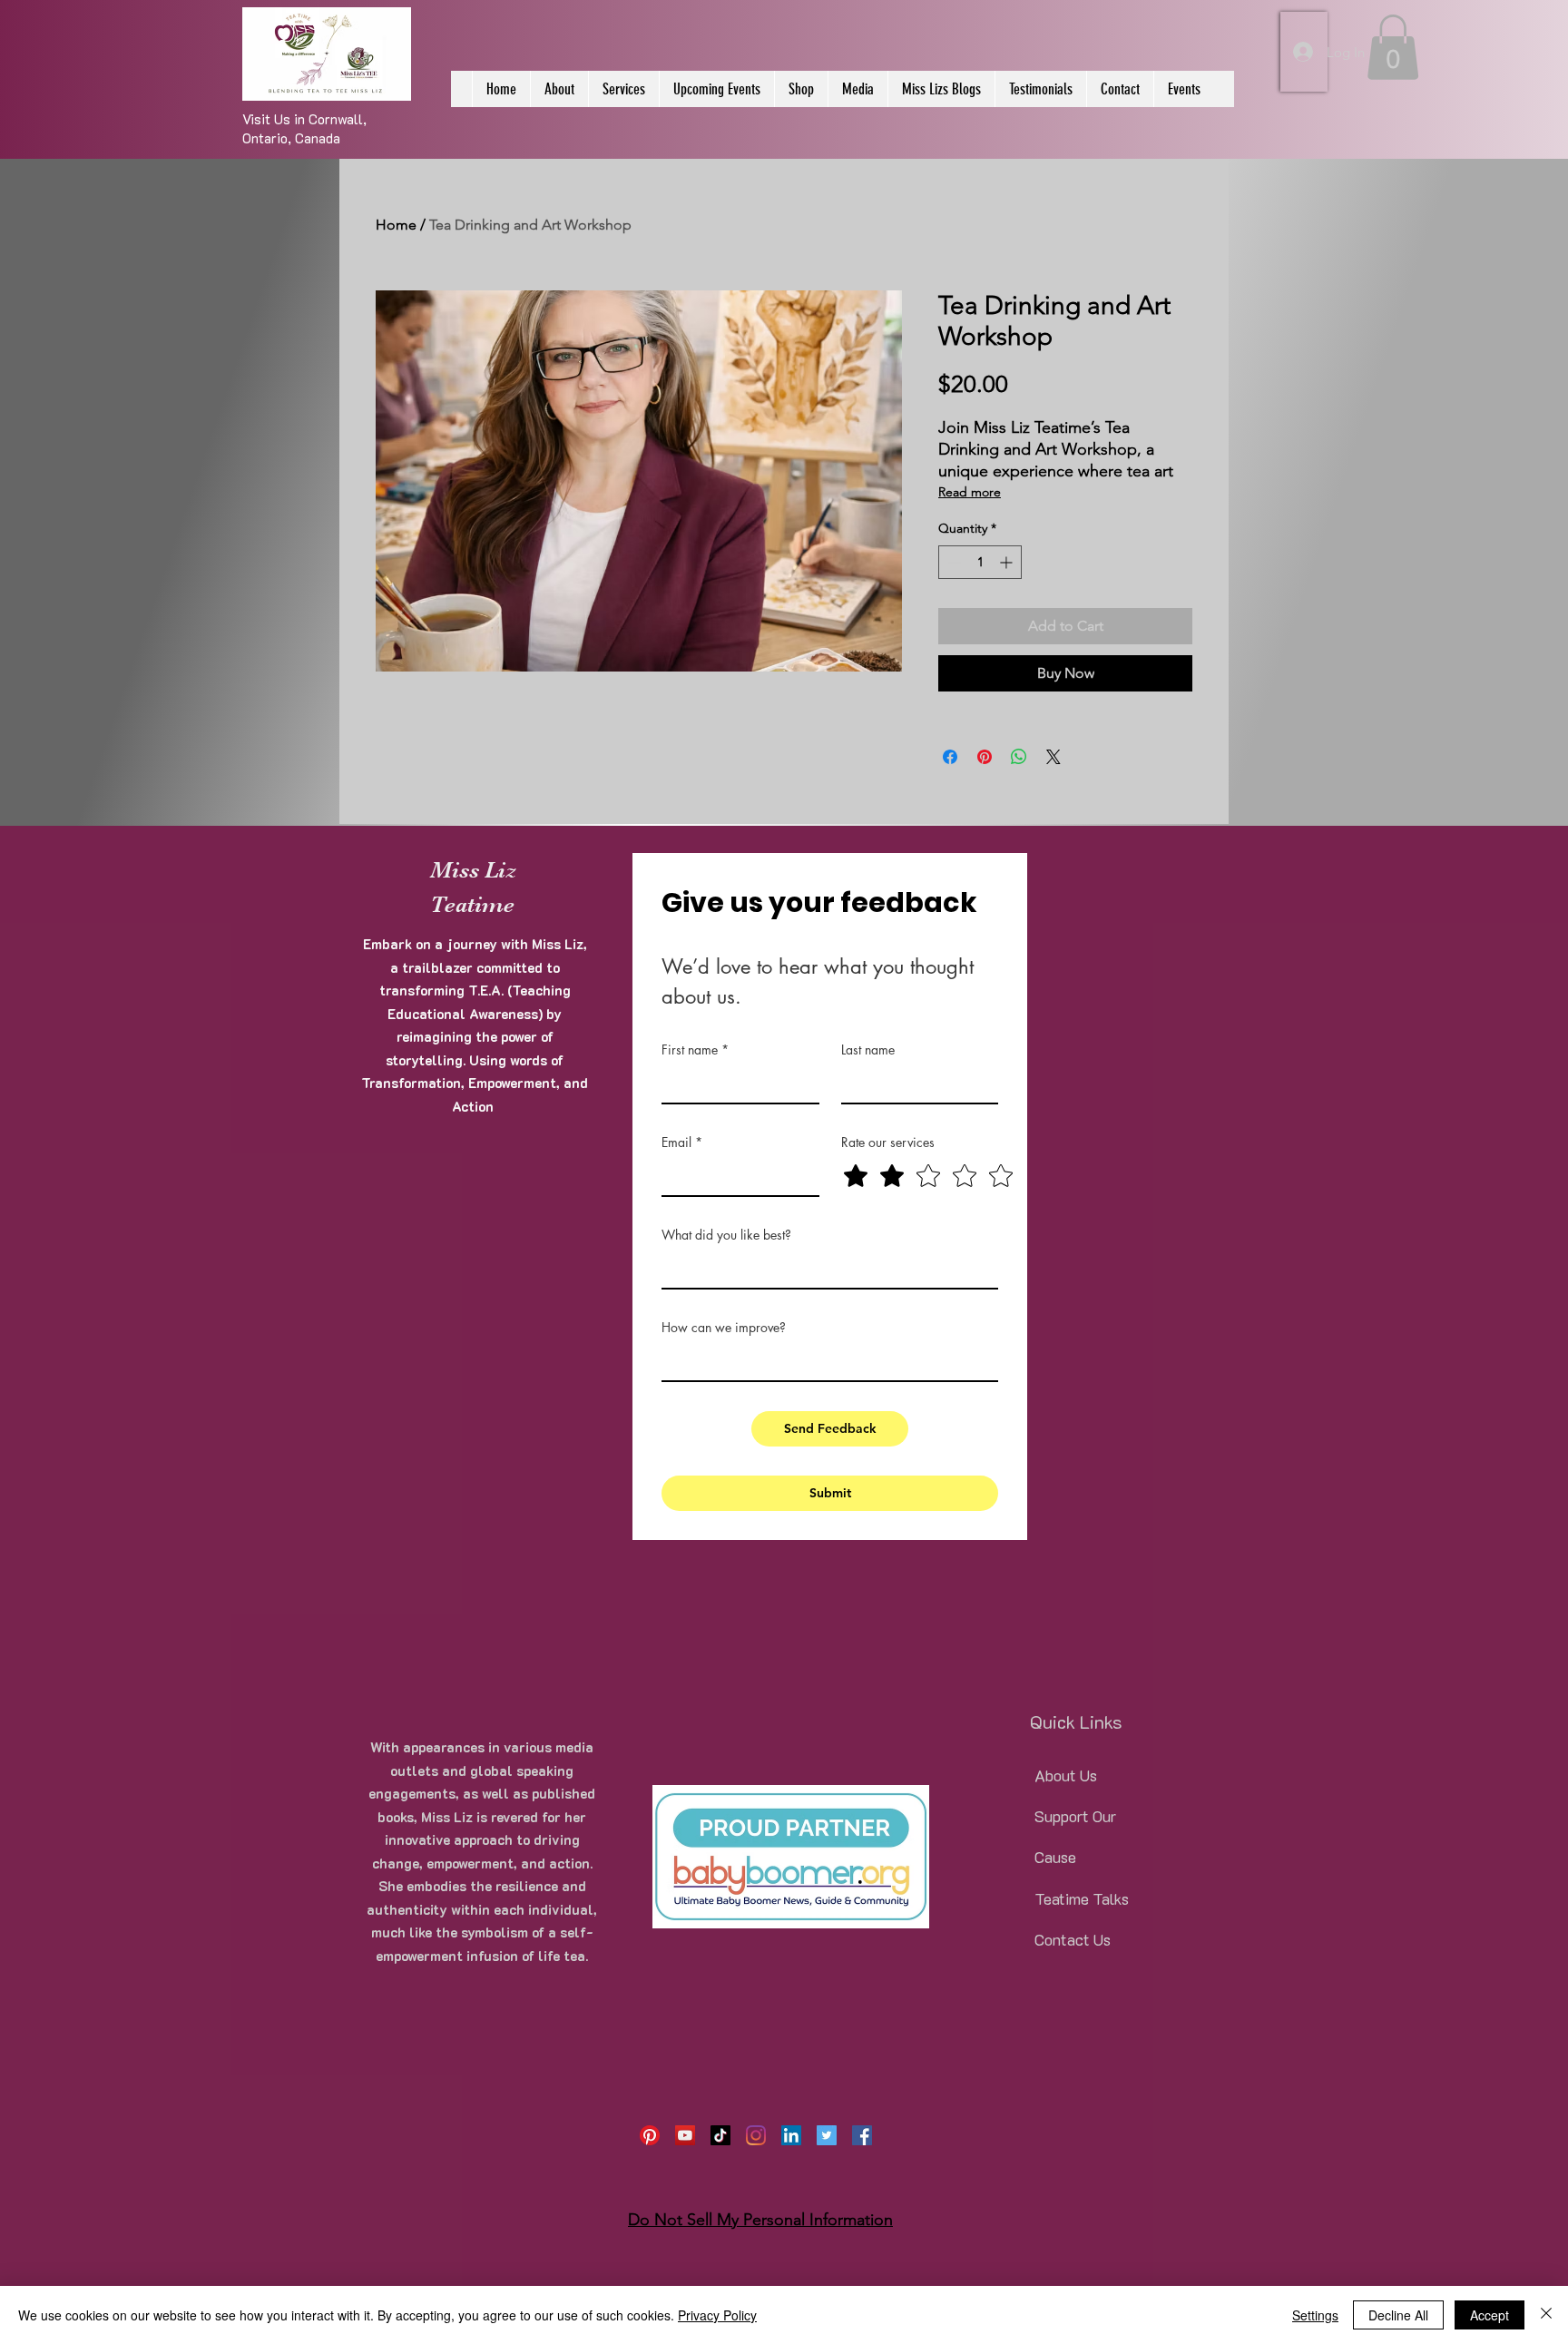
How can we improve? (724, 1327)
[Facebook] (862, 2135)
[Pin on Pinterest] (985, 757)
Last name (868, 1049)
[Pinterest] (650, 2135)
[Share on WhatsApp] (1019, 757)
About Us (1066, 1775)
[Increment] (1008, 562)
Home (396, 225)
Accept (1490, 2315)
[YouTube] (685, 2135)
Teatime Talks (1082, 1898)
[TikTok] (720, 2135)
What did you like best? (726, 1235)
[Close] (1546, 2315)
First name (695, 1049)
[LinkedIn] (791, 2135)
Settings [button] (1315, 2315)
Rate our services (888, 1142)
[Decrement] (952, 562)
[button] (1393, 47)
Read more (970, 492)
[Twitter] (827, 2135)
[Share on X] (1053, 757)
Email (682, 1142)
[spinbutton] (980, 562)
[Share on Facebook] (950, 757)
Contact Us (1073, 1939)
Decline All (1398, 2315)
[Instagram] (756, 2135)
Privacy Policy (717, 2315)
